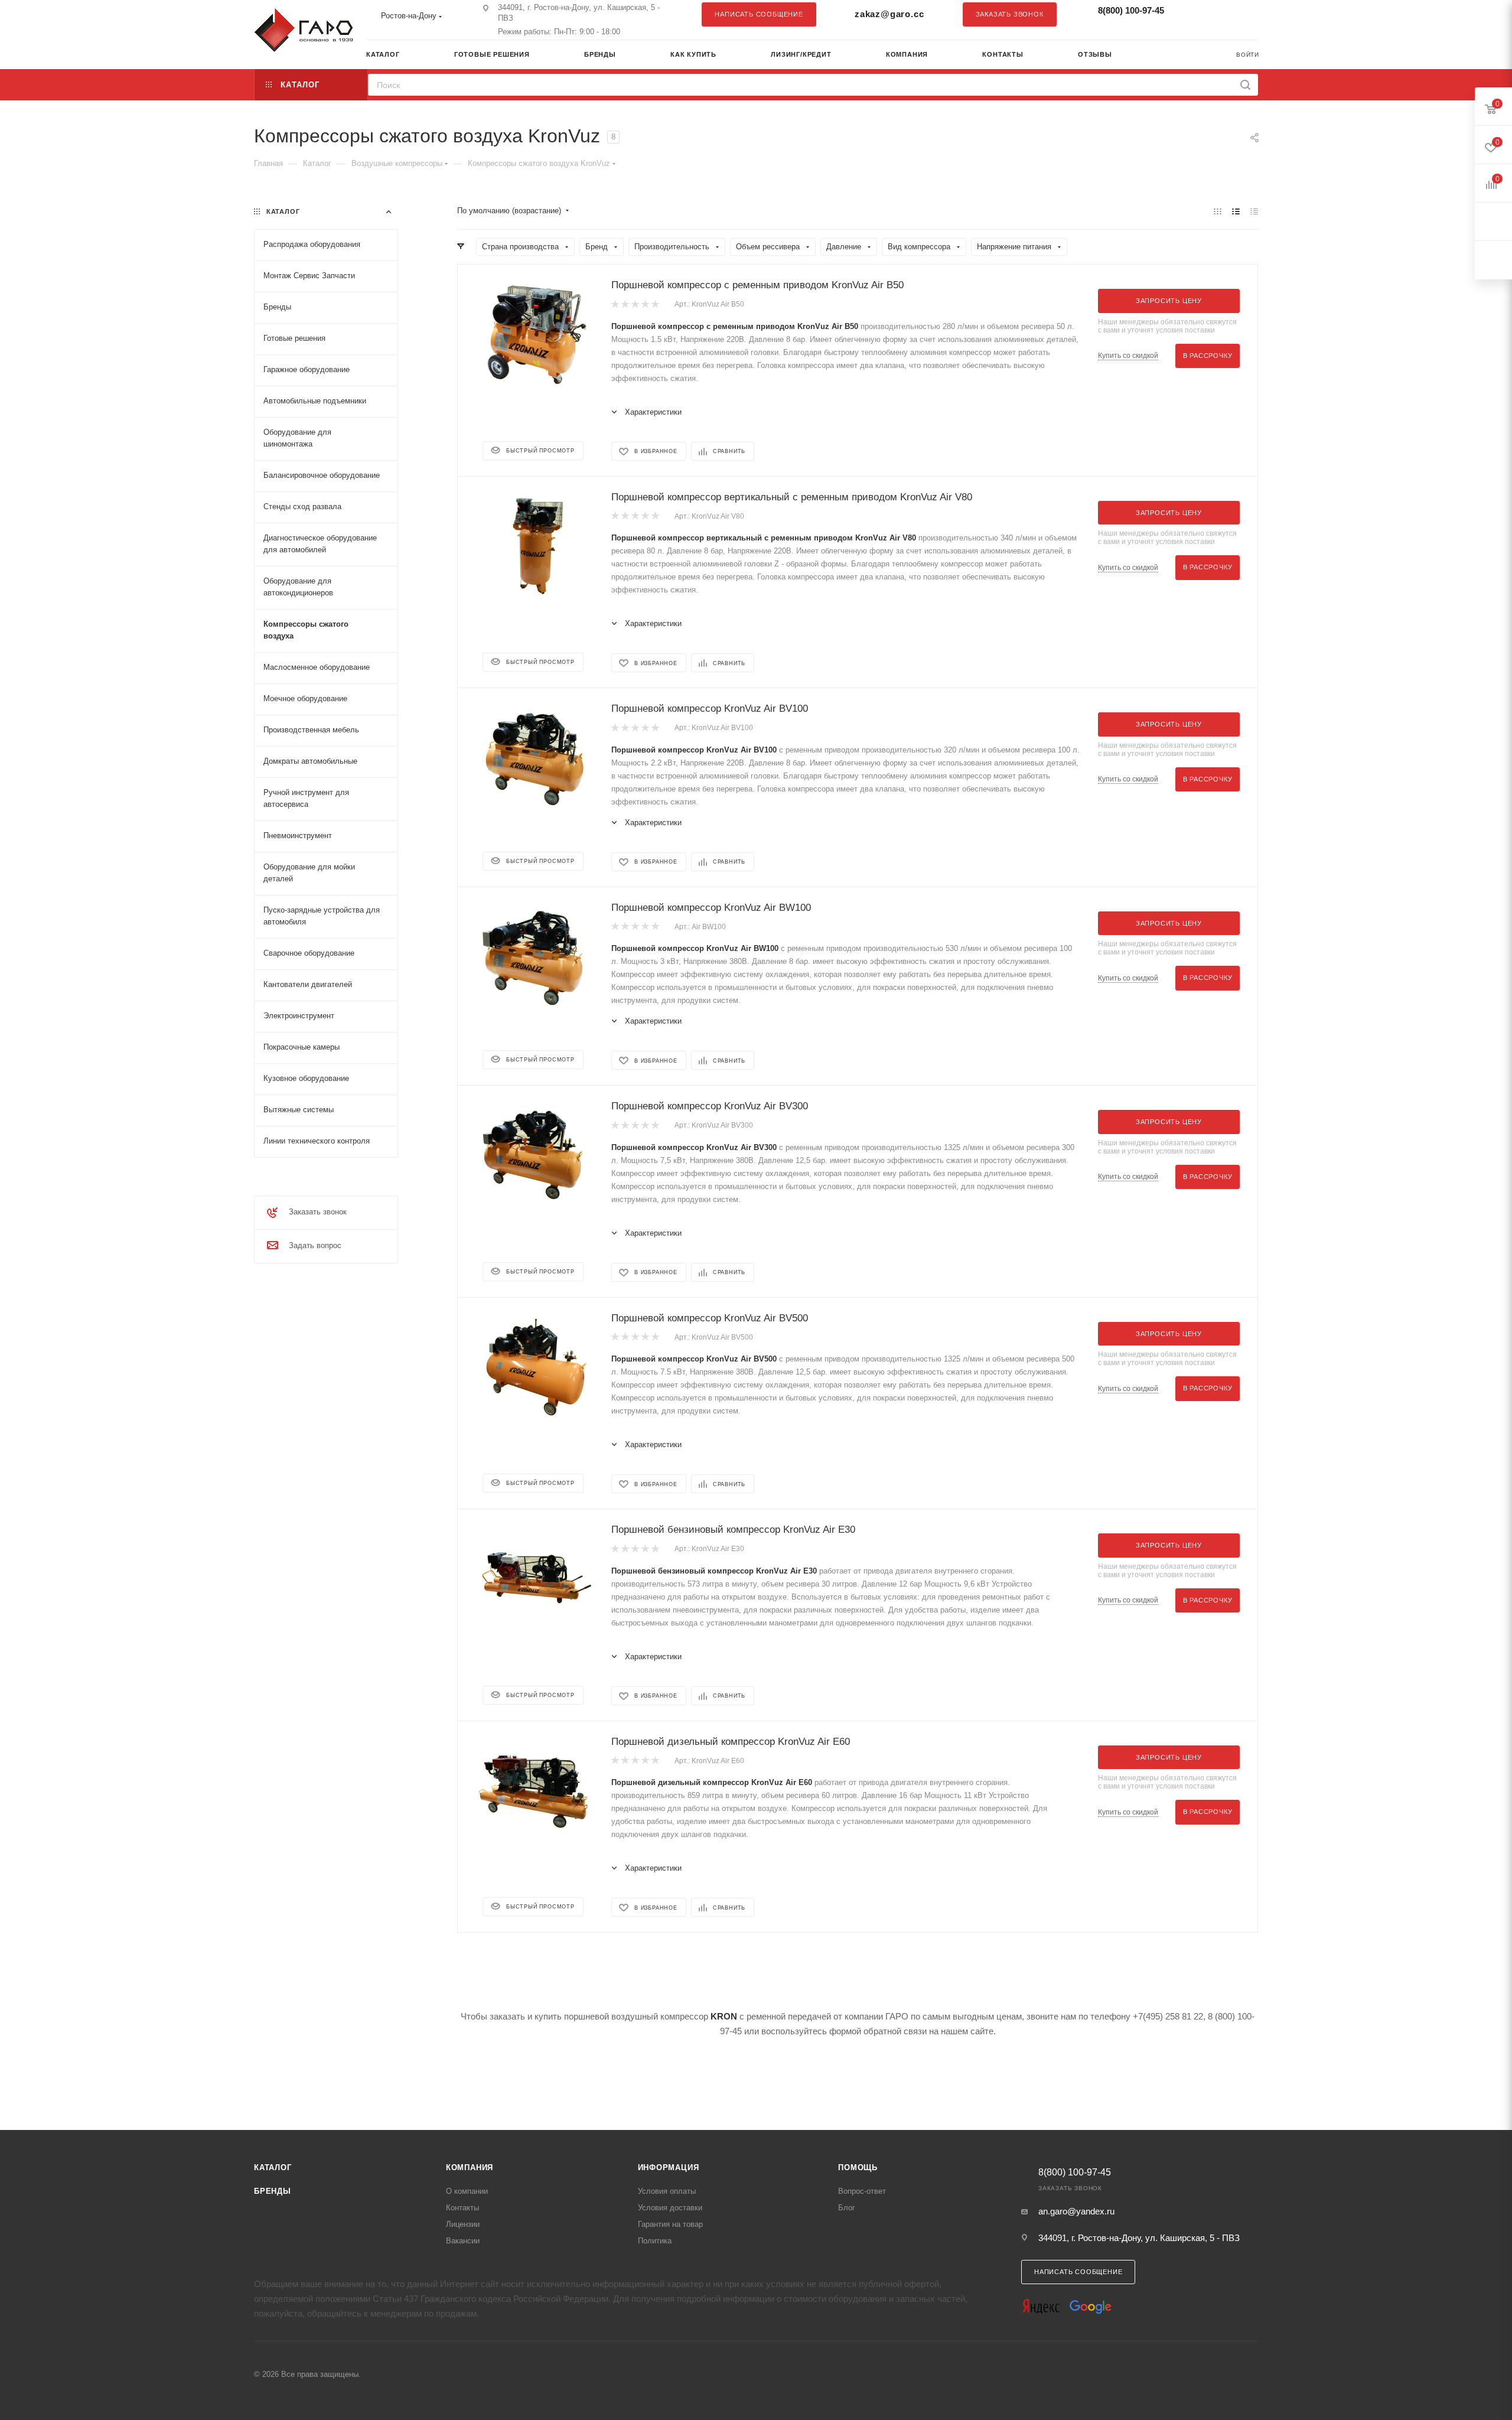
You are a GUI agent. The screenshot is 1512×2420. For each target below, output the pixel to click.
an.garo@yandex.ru (1076, 2211)
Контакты (462, 2208)
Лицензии (463, 2224)
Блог (847, 2208)
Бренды (273, 2191)
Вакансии (463, 2241)
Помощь (858, 2167)
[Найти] (1245, 85)
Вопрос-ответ (862, 2191)
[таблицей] (1254, 211)
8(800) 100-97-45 (1131, 10)
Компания (470, 2167)
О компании (467, 2191)
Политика (655, 2241)
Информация (669, 2167)
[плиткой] (1218, 211)
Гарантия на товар (670, 2224)
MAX (1243, 14)
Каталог (273, 2167)
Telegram (1220, 14)
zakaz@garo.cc (889, 14)
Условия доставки (670, 2208)
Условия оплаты (667, 2191)
